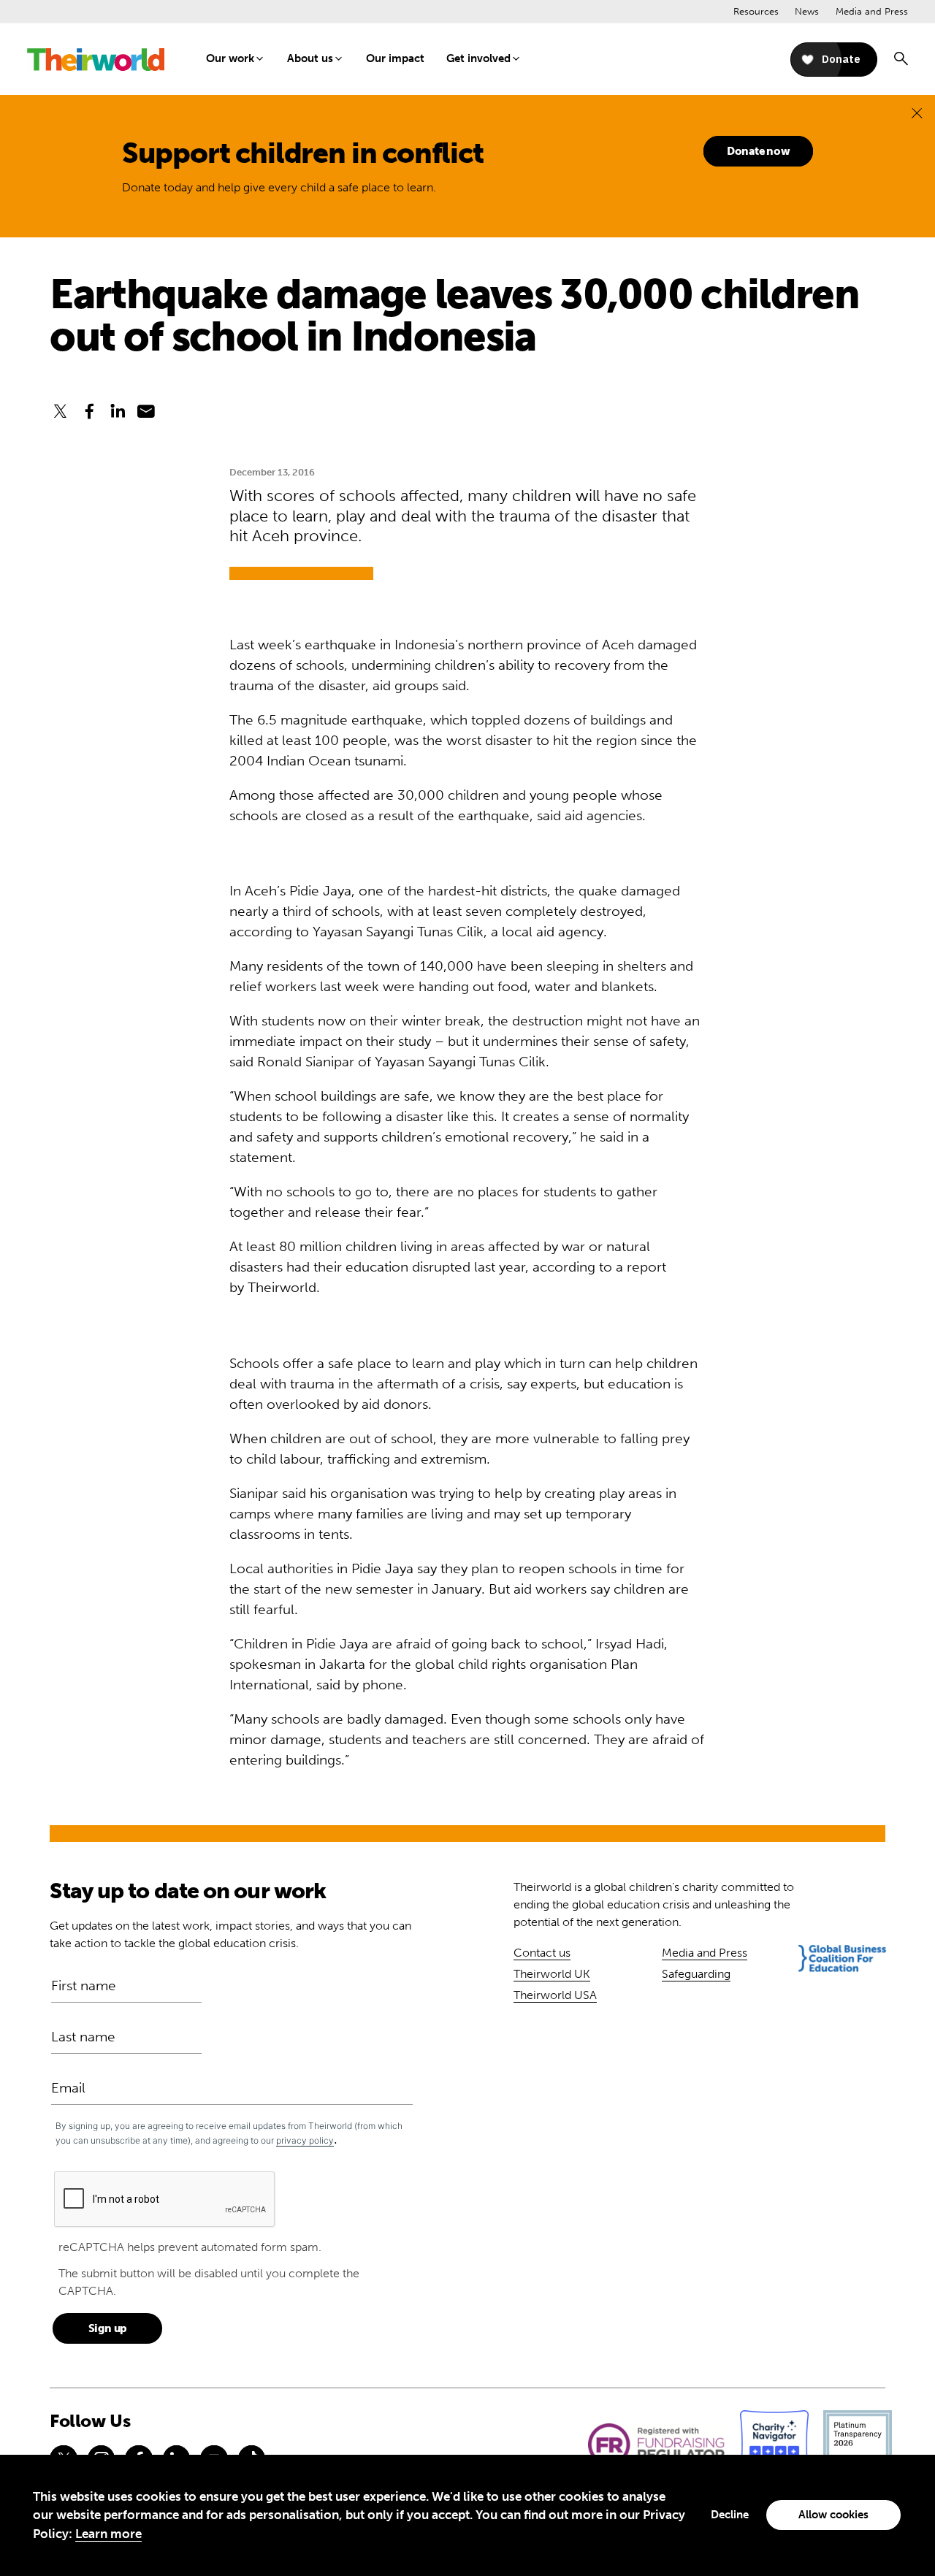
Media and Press (872, 11)
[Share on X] (60, 412)
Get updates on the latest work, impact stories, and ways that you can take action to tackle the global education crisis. (230, 1934)
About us (310, 58)
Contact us (542, 1953)
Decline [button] (730, 2515)
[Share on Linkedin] (118, 412)
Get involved (478, 58)
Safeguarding (696, 1974)
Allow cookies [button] (833, 2515)
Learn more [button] (108, 2534)
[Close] (917, 113)
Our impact (395, 58)
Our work (230, 58)
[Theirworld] (96, 60)
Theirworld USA (555, 1995)
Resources (756, 11)
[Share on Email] (146, 412)
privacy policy (305, 2140)
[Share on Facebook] (89, 412)
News (807, 11)
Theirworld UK (552, 1974)
